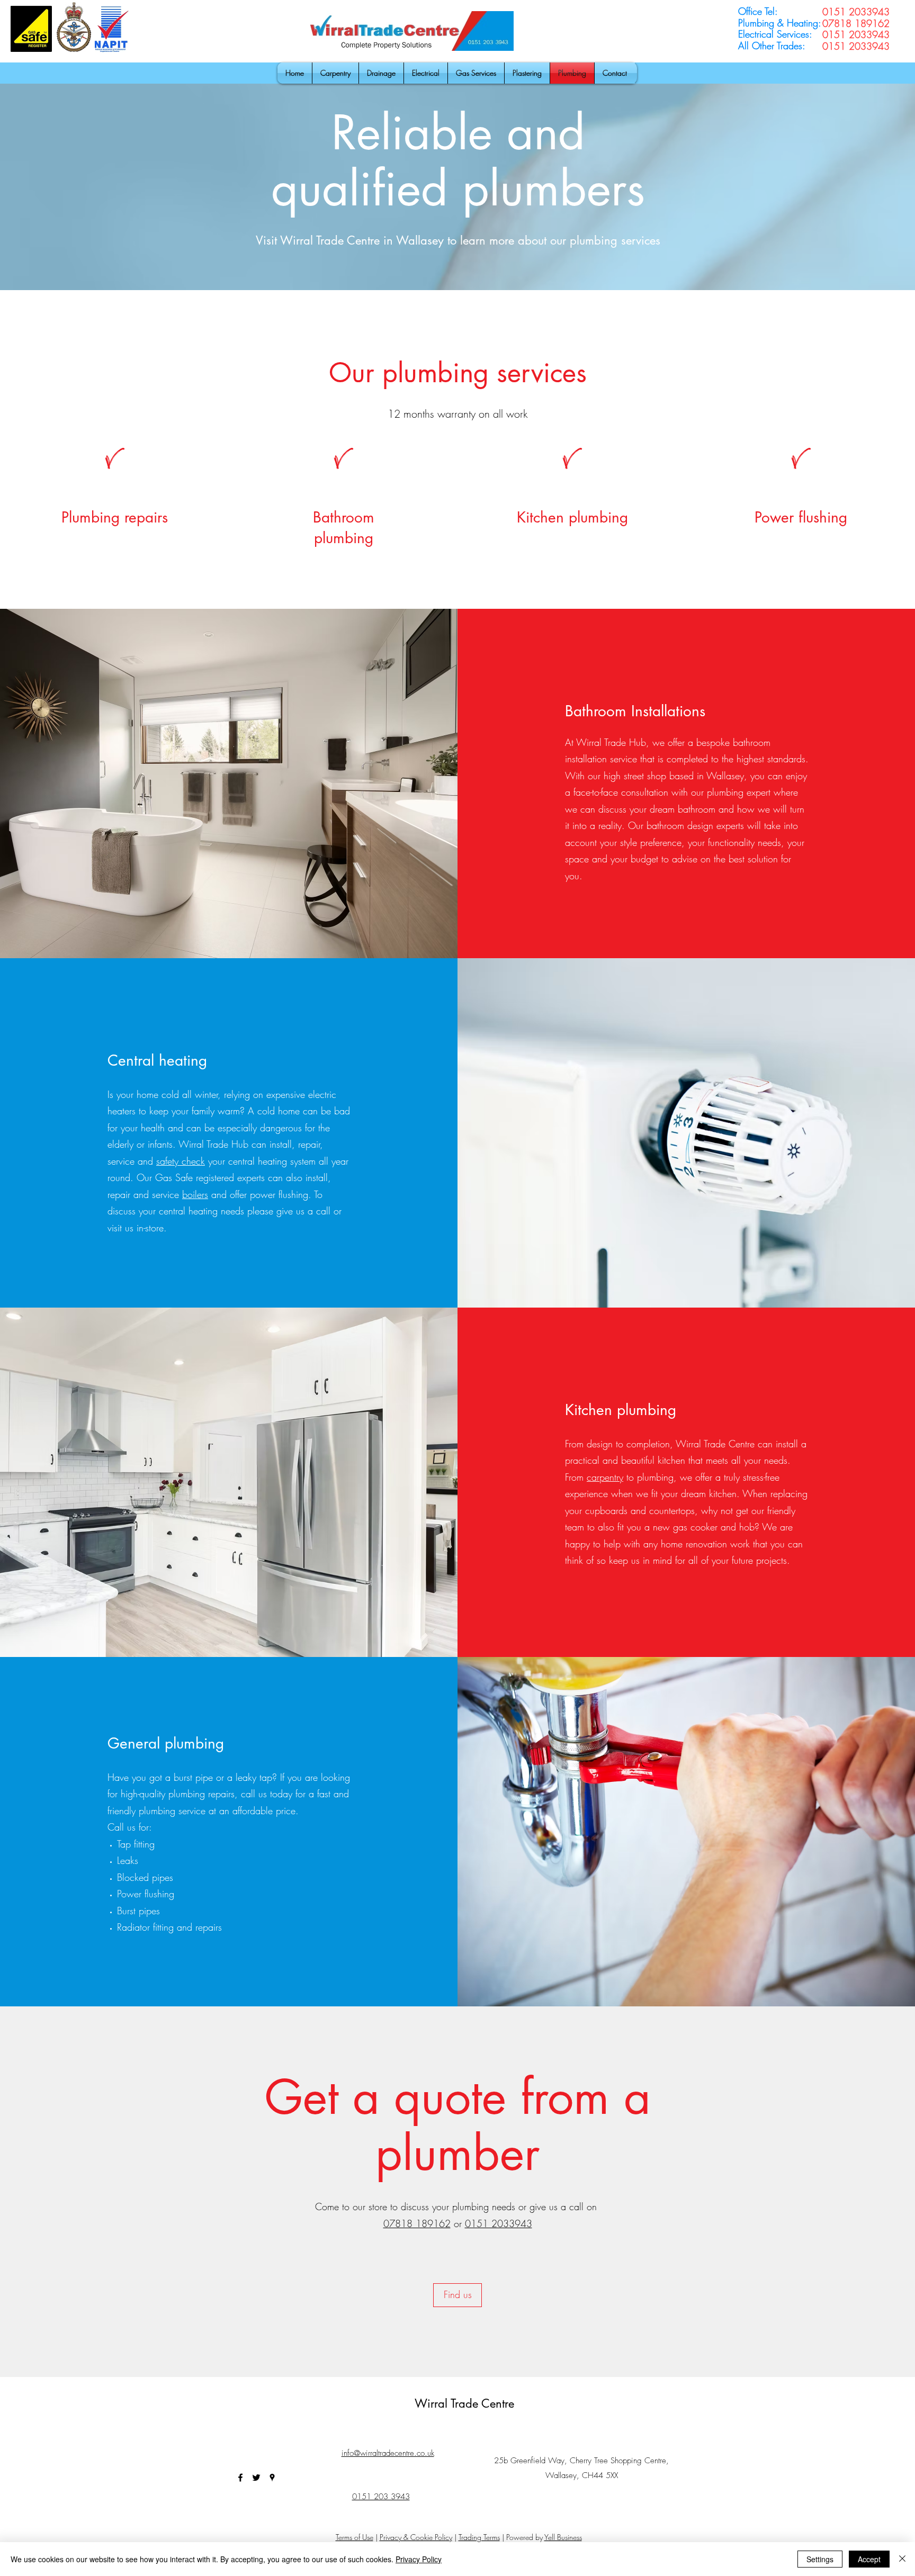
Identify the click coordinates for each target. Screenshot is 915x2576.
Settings (820, 2559)
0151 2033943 (499, 2223)
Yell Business (563, 2537)
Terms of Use (355, 2537)
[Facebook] (240, 2478)
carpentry (605, 1477)
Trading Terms (479, 2537)
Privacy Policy (419, 2559)
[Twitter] (256, 2478)
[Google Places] (272, 2478)
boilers (195, 1194)
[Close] (902, 2559)
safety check (181, 1161)
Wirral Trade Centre (464, 2403)
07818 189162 (417, 2223)
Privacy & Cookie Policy (416, 2537)
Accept (869, 2559)
